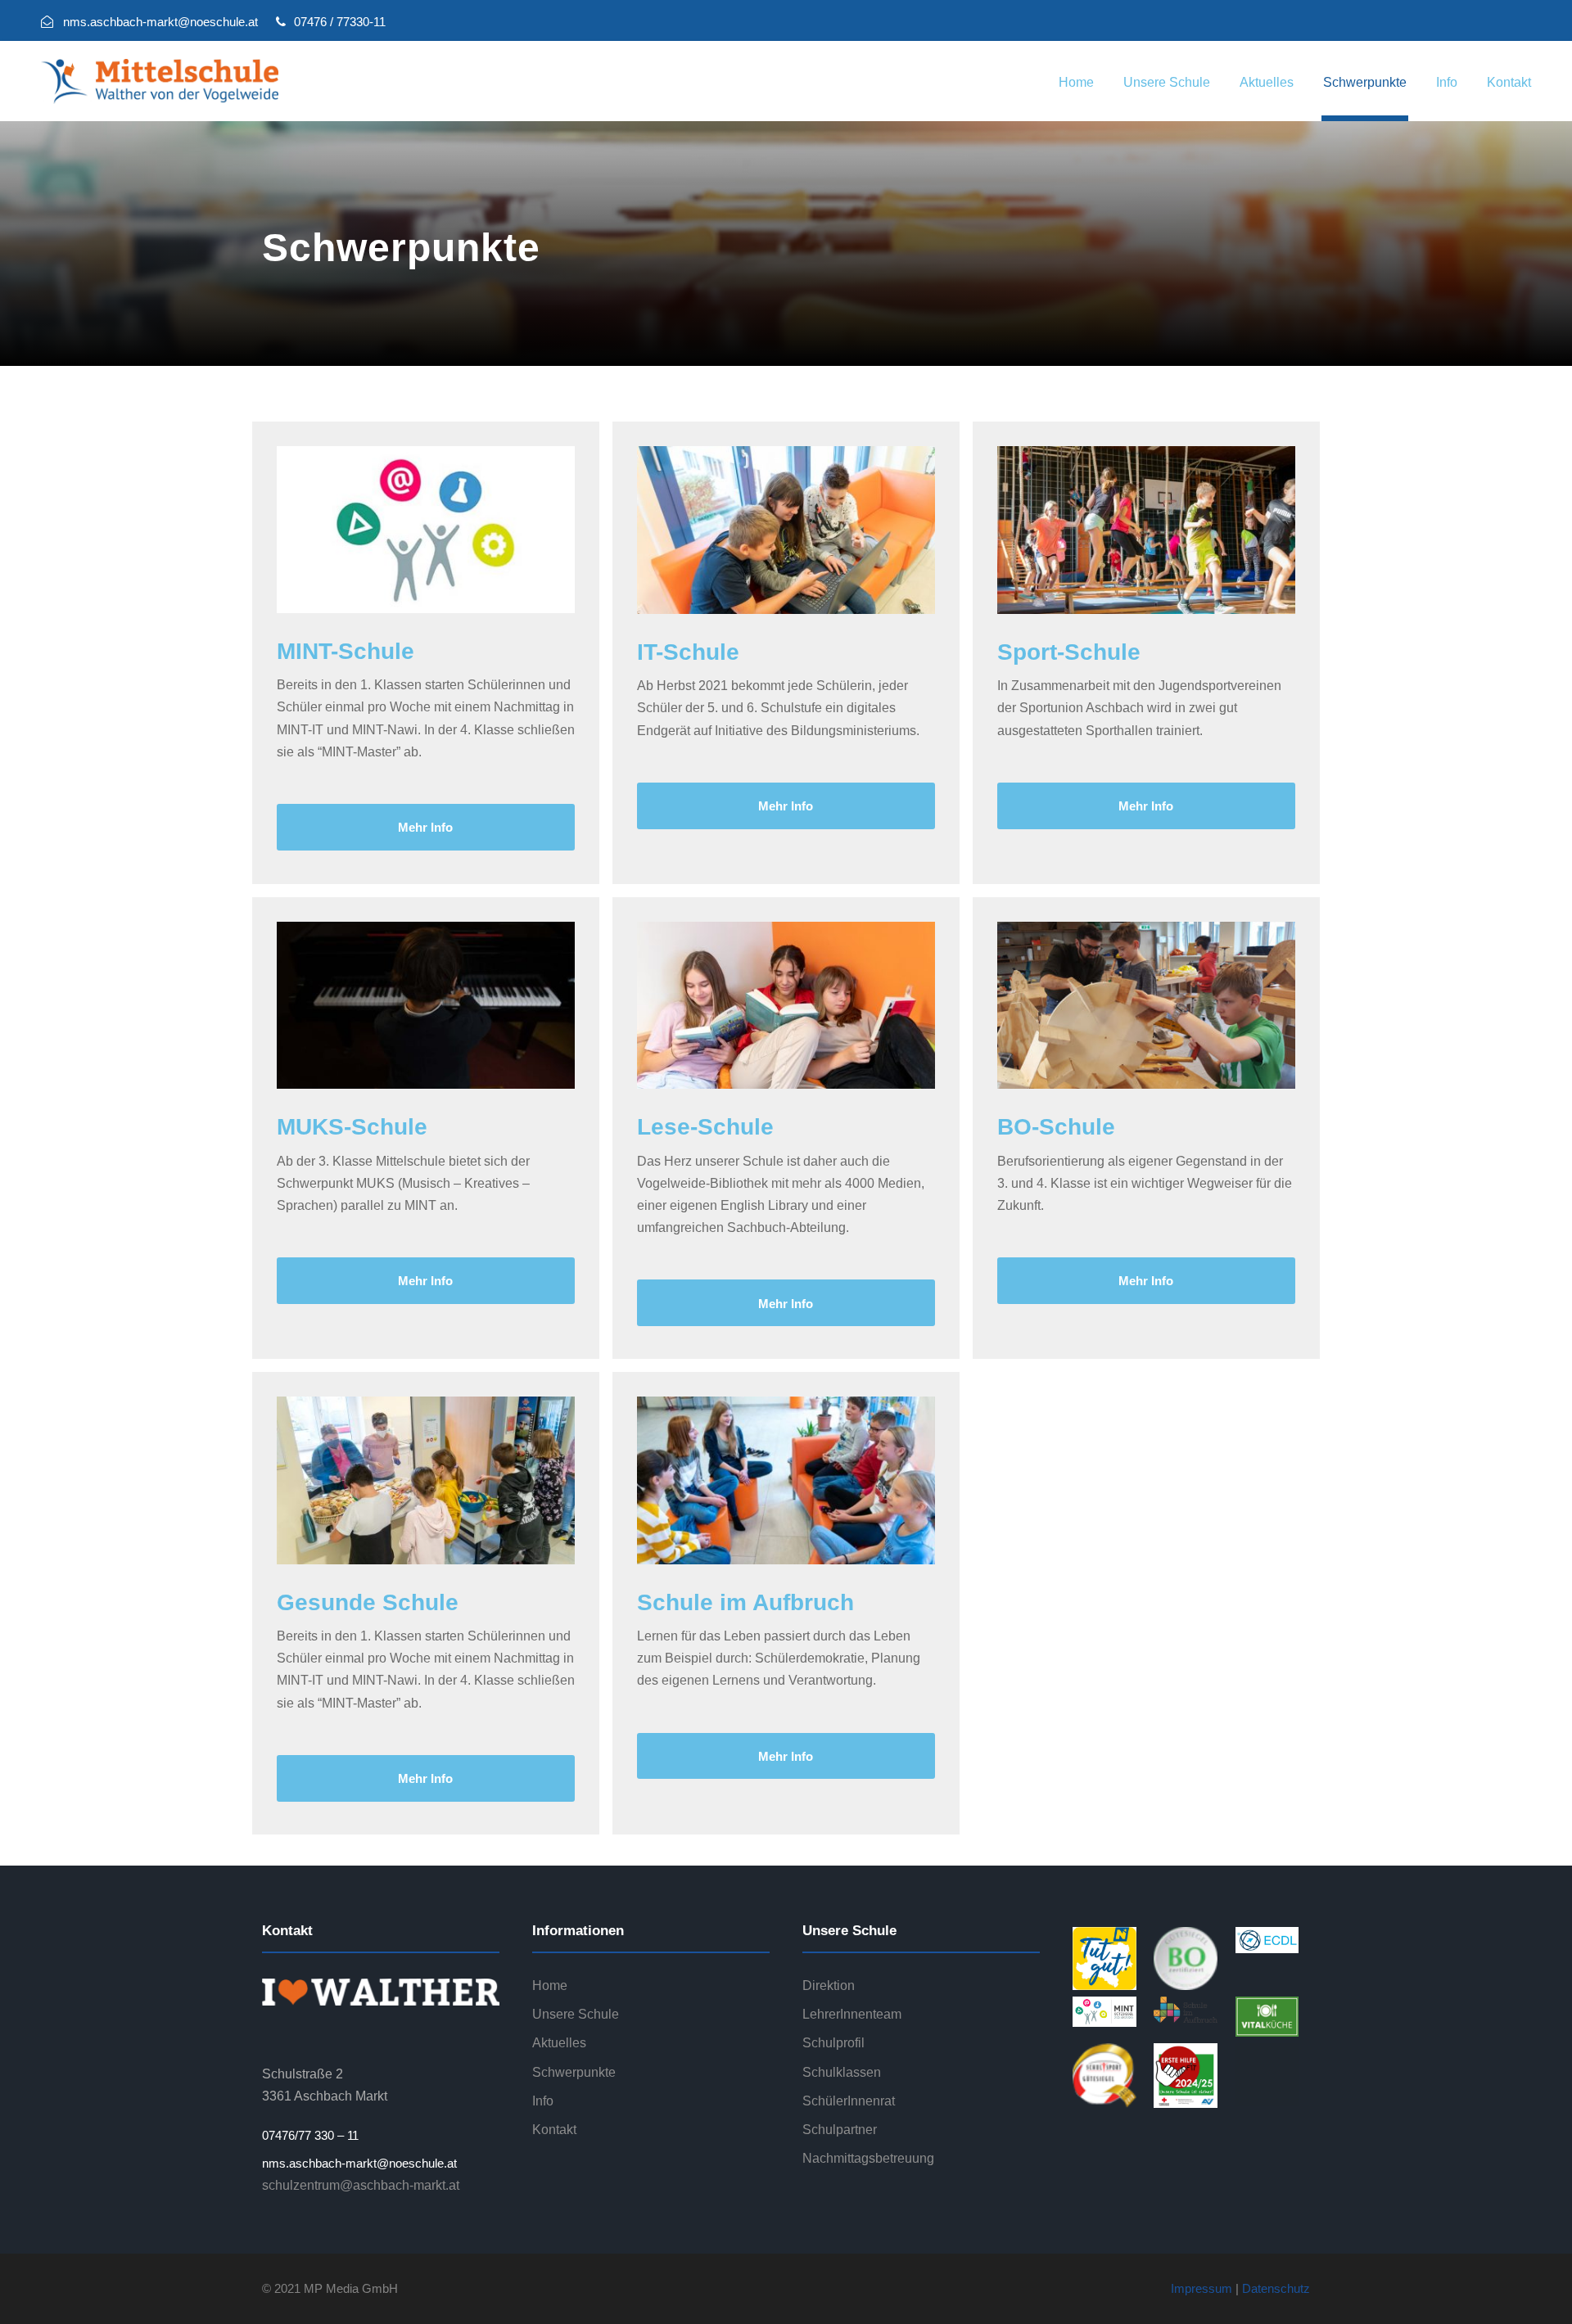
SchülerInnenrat (849, 2101)
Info (1447, 82)
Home (1076, 82)
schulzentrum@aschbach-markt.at (361, 2185)
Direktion (829, 1986)
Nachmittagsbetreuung (868, 2158)
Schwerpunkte (1365, 82)
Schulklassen (842, 2072)
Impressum (1202, 2288)
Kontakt (1509, 82)
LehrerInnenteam (852, 2014)
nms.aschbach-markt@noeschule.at (359, 2163)
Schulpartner (840, 2130)
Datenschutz (1276, 2288)
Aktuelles (1267, 82)
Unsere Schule (1167, 82)
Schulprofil (833, 2043)
